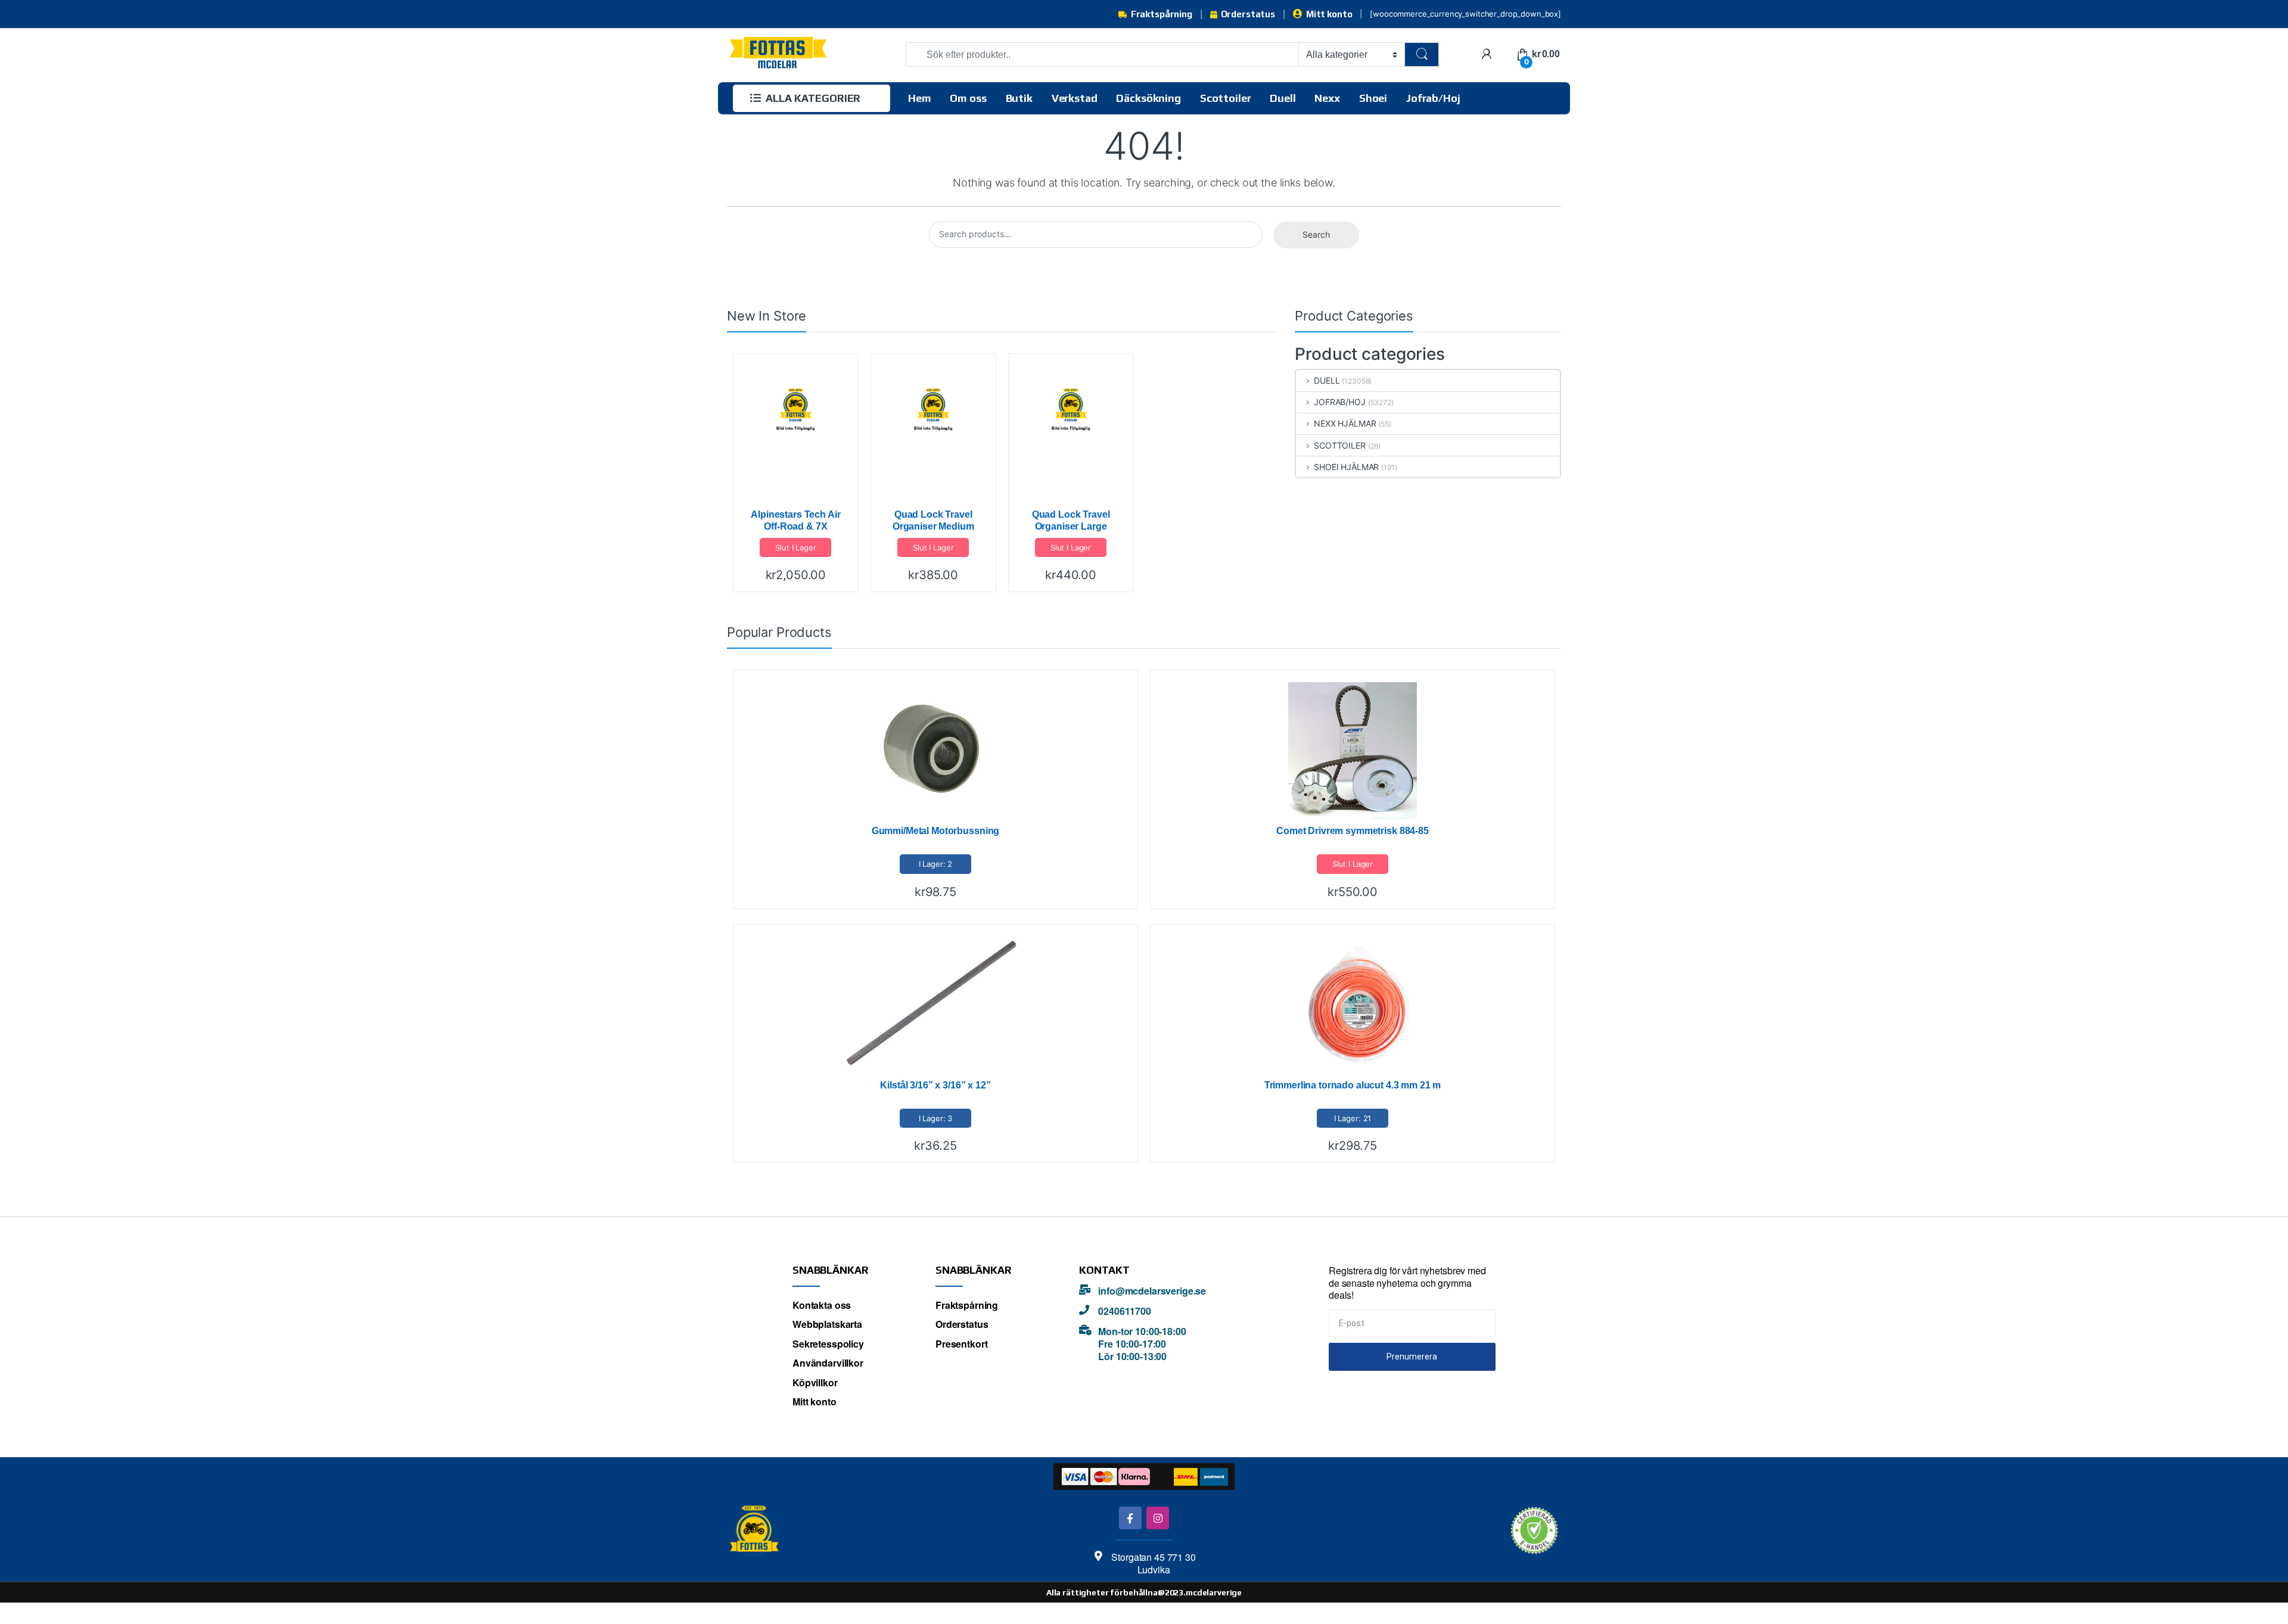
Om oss (968, 98)
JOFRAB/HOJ (1339, 402)
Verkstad (1075, 98)
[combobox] (1102, 55)
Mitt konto (1329, 14)
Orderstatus (1248, 14)
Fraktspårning (1162, 14)
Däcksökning (1148, 98)
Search (1316, 234)
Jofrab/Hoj (1433, 98)
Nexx (1327, 98)
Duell (1283, 98)
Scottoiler (1226, 98)
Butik (1019, 98)
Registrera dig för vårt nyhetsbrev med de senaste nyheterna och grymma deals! (1407, 1283)
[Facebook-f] (1130, 1518)
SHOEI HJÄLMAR (1346, 467)
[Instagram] (1157, 1518)
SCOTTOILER (1339, 445)
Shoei (1373, 98)
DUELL (1327, 380)
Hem (920, 98)
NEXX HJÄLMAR (1345, 423)
